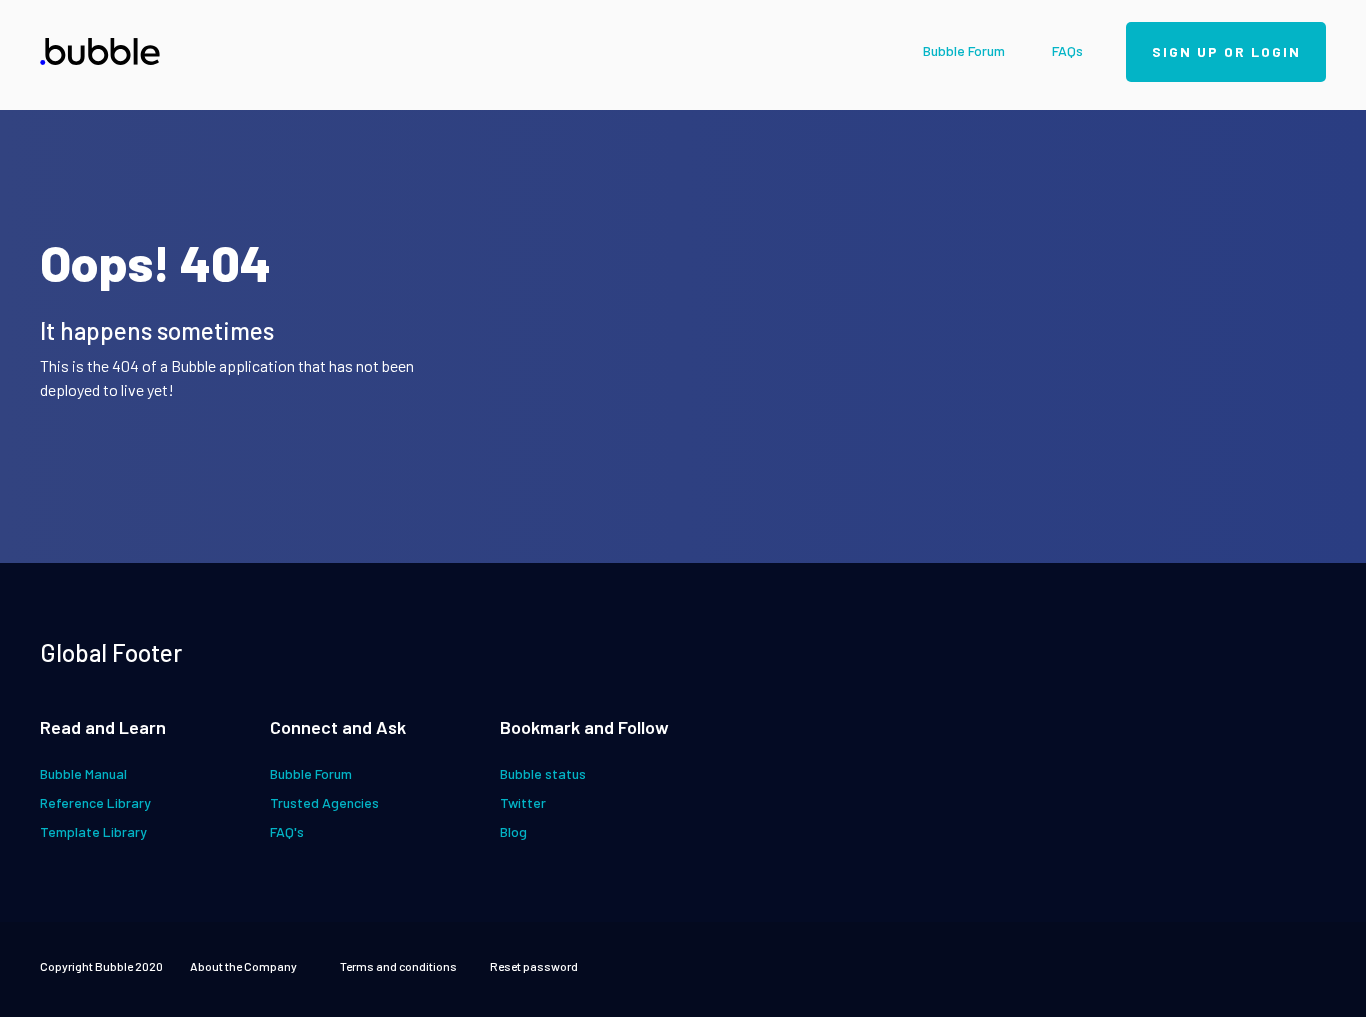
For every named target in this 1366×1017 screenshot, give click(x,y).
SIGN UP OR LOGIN (1226, 51)
